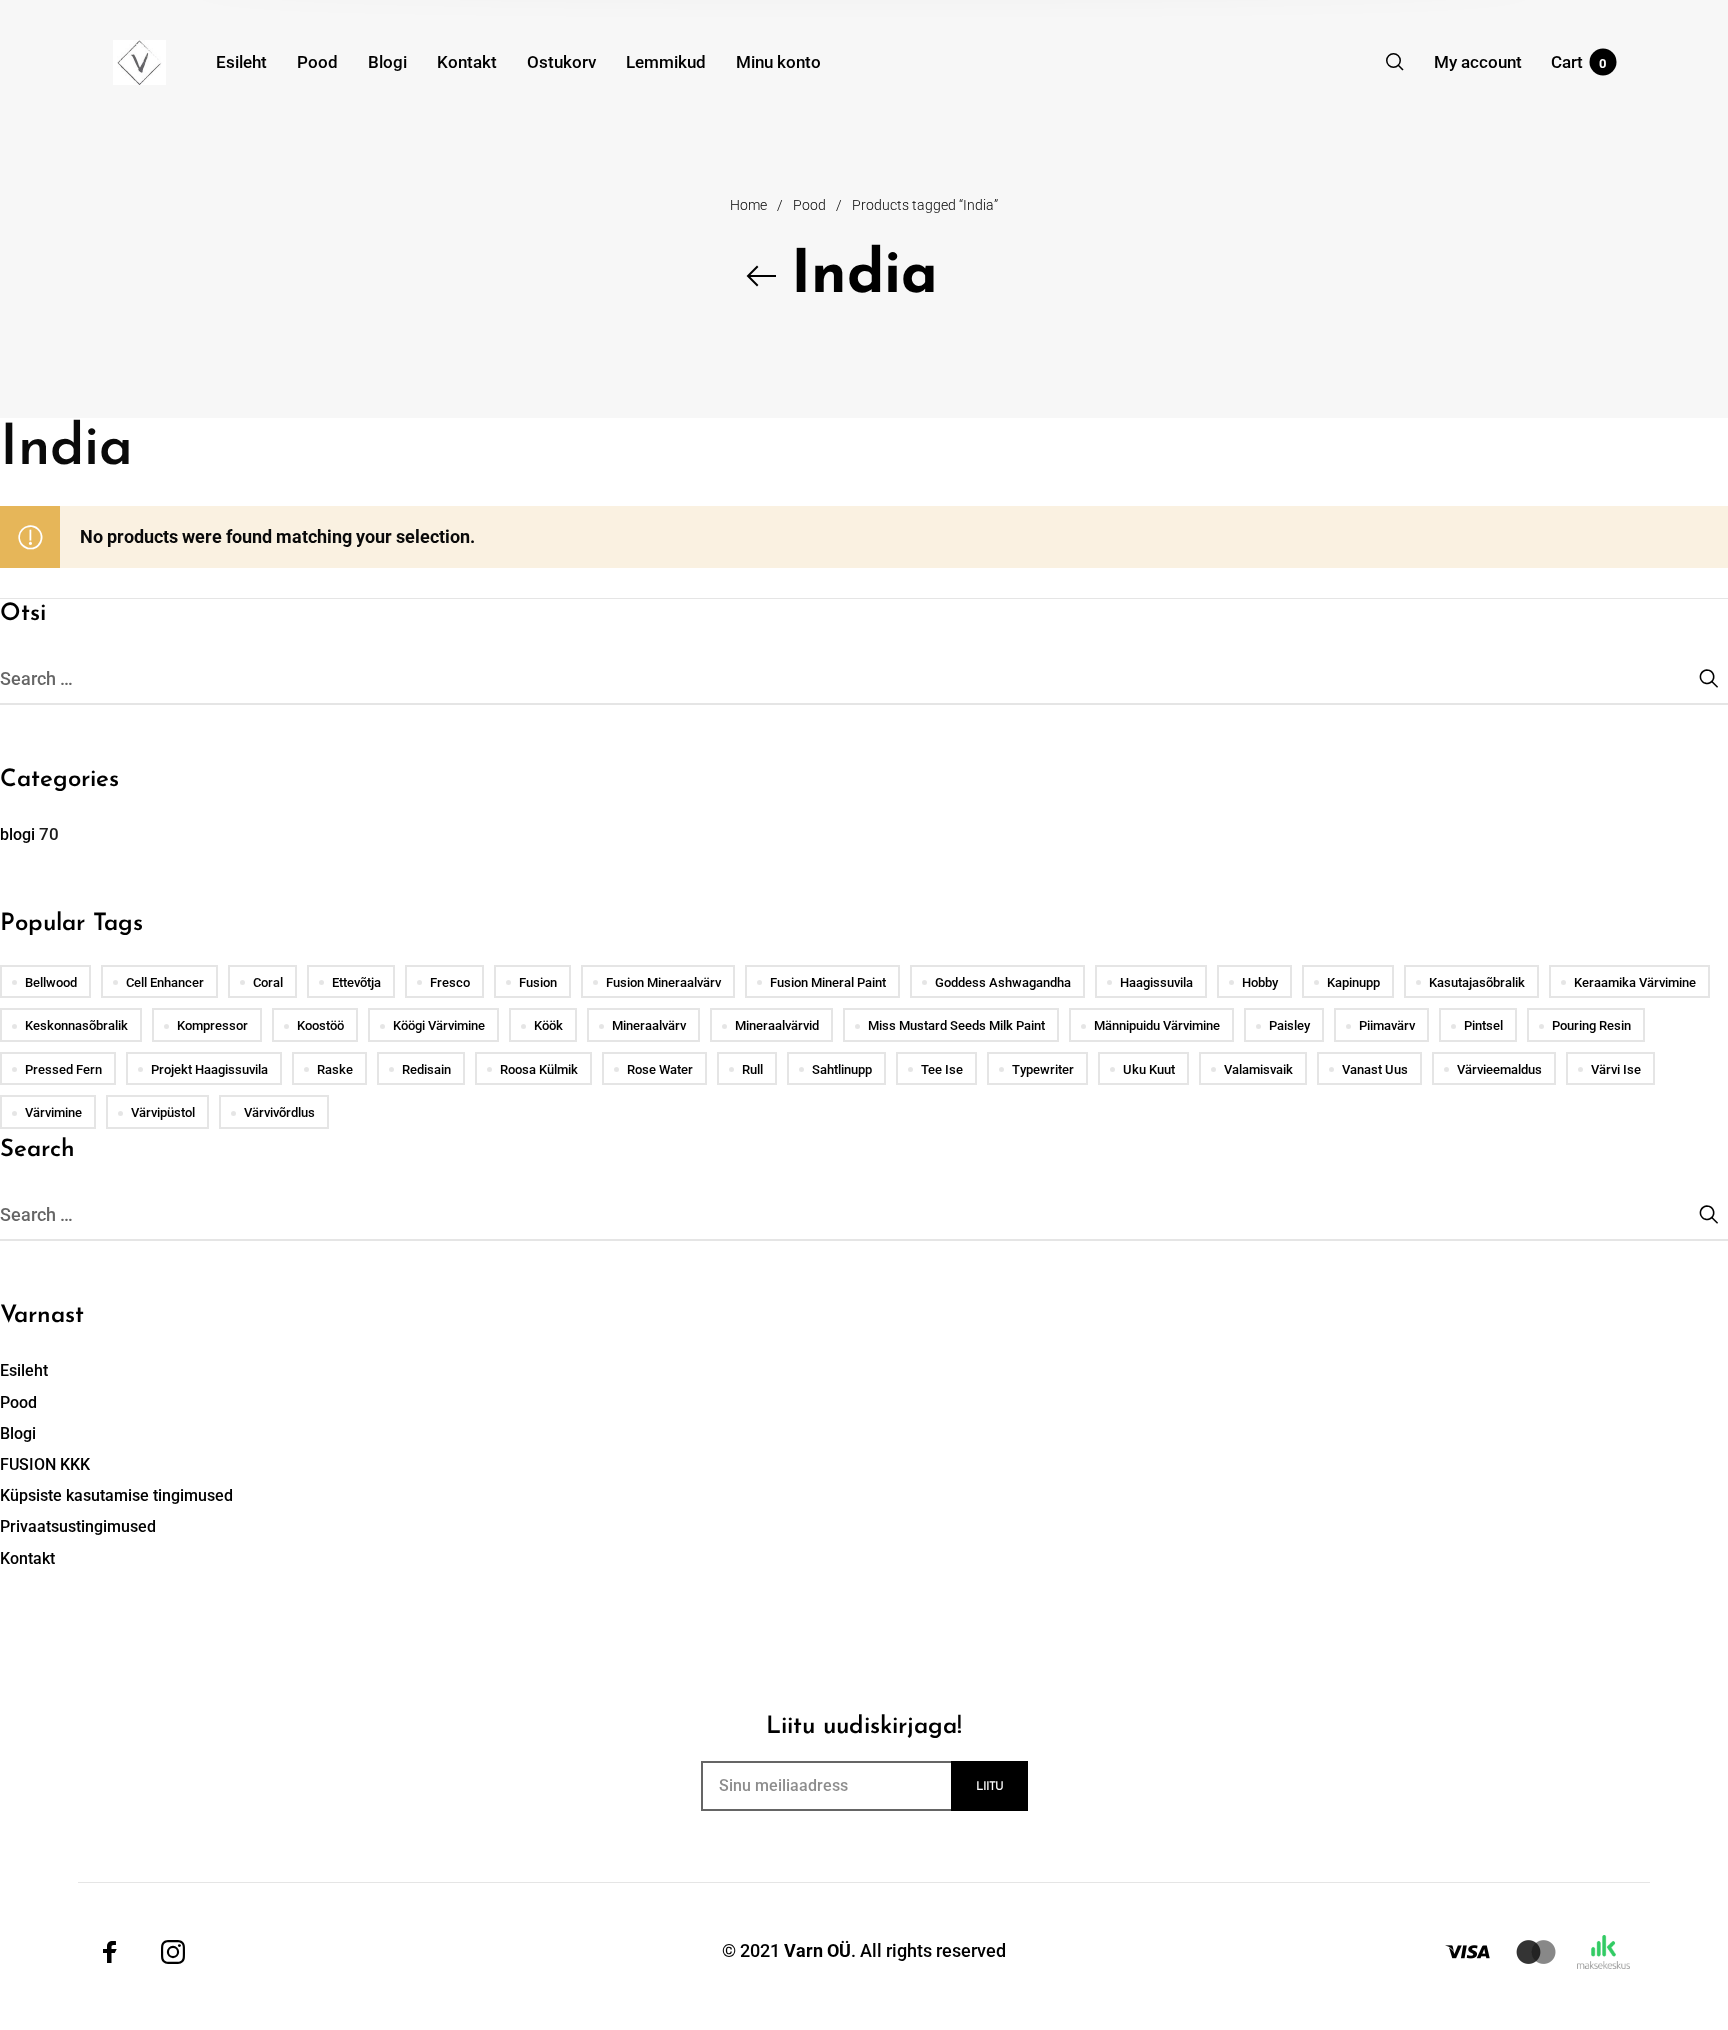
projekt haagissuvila (209, 1069)
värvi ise (1616, 1069)
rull (752, 1069)
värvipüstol (163, 1112)
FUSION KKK (45, 1464)
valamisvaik (1258, 1069)
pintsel (1483, 1025)
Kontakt (27, 1558)
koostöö (320, 1025)
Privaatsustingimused (78, 1526)
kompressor (212, 1025)
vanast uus (1375, 1069)
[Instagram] (173, 1951)
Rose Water (660, 1069)
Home (748, 205)
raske (335, 1069)
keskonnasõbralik (76, 1025)
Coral (268, 982)
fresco (450, 982)
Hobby (1260, 982)
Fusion (538, 982)
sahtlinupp (842, 1069)
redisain (426, 1069)
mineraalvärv (649, 1025)
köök (548, 1025)
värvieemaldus (1499, 1069)
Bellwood (51, 982)
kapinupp (1353, 982)
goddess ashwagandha (1003, 982)
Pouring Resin (1591, 1025)
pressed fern (63, 1069)
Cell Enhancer (165, 982)
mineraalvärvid (777, 1025)
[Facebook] (110, 1951)
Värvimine (53, 1112)
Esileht (24, 1370)
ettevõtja (356, 982)
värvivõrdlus (279, 1112)
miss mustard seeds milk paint (956, 1025)
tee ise (942, 1069)
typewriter (1043, 1069)
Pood (809, 205)
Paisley (1289, 1025)
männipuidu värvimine (1157, 1025)
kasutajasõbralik (1477, 982)
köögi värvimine (439, 1025)
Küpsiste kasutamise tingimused (116, 1495)
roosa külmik (539, 1069)
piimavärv (1387, 1025)
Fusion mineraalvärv (663, 982)
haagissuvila (1156, 982)
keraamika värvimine (1635, 982)
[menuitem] (256, 62)
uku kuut (1149, 1069)
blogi (17, 834)
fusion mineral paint (828, 982)
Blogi (18, 1433)
